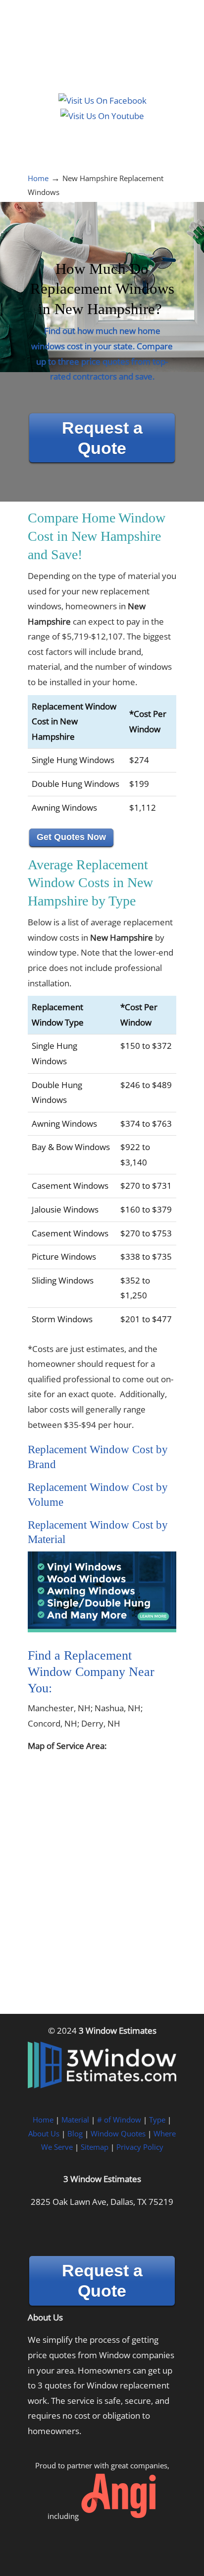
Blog (75, 2133)
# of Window (119, 2120)
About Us (44, 2133)
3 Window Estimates (102, 40)
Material (75, 2120)
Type (157, 2120)
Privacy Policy (140, 2147)
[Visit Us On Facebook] (102, 100)
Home (38, 178)
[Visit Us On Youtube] (102, 116)
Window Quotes (118, 2133)
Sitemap (95, 2147)
